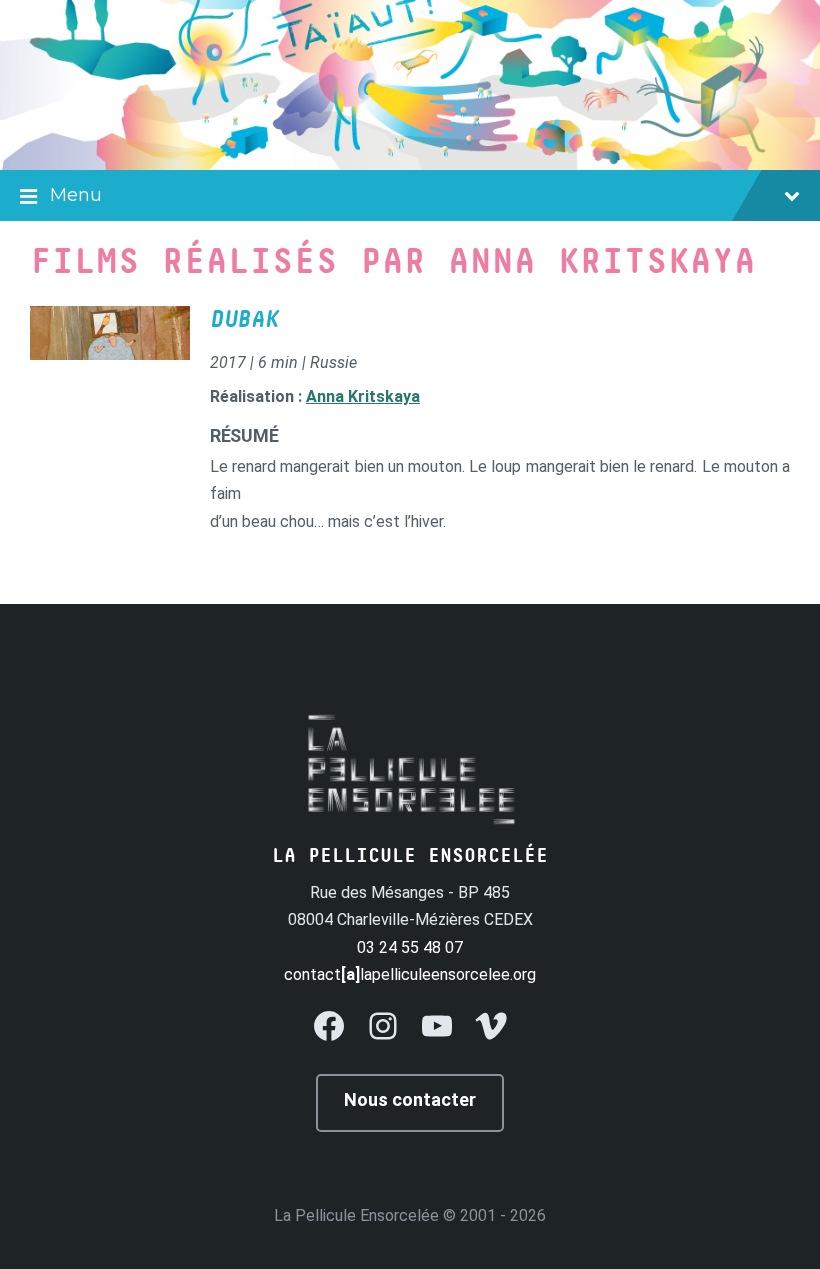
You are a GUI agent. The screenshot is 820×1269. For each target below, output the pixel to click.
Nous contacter (410, 1099)
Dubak (244, 320)
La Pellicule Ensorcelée (356, 1215)
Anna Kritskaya (363, 396)
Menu (76, 195)
